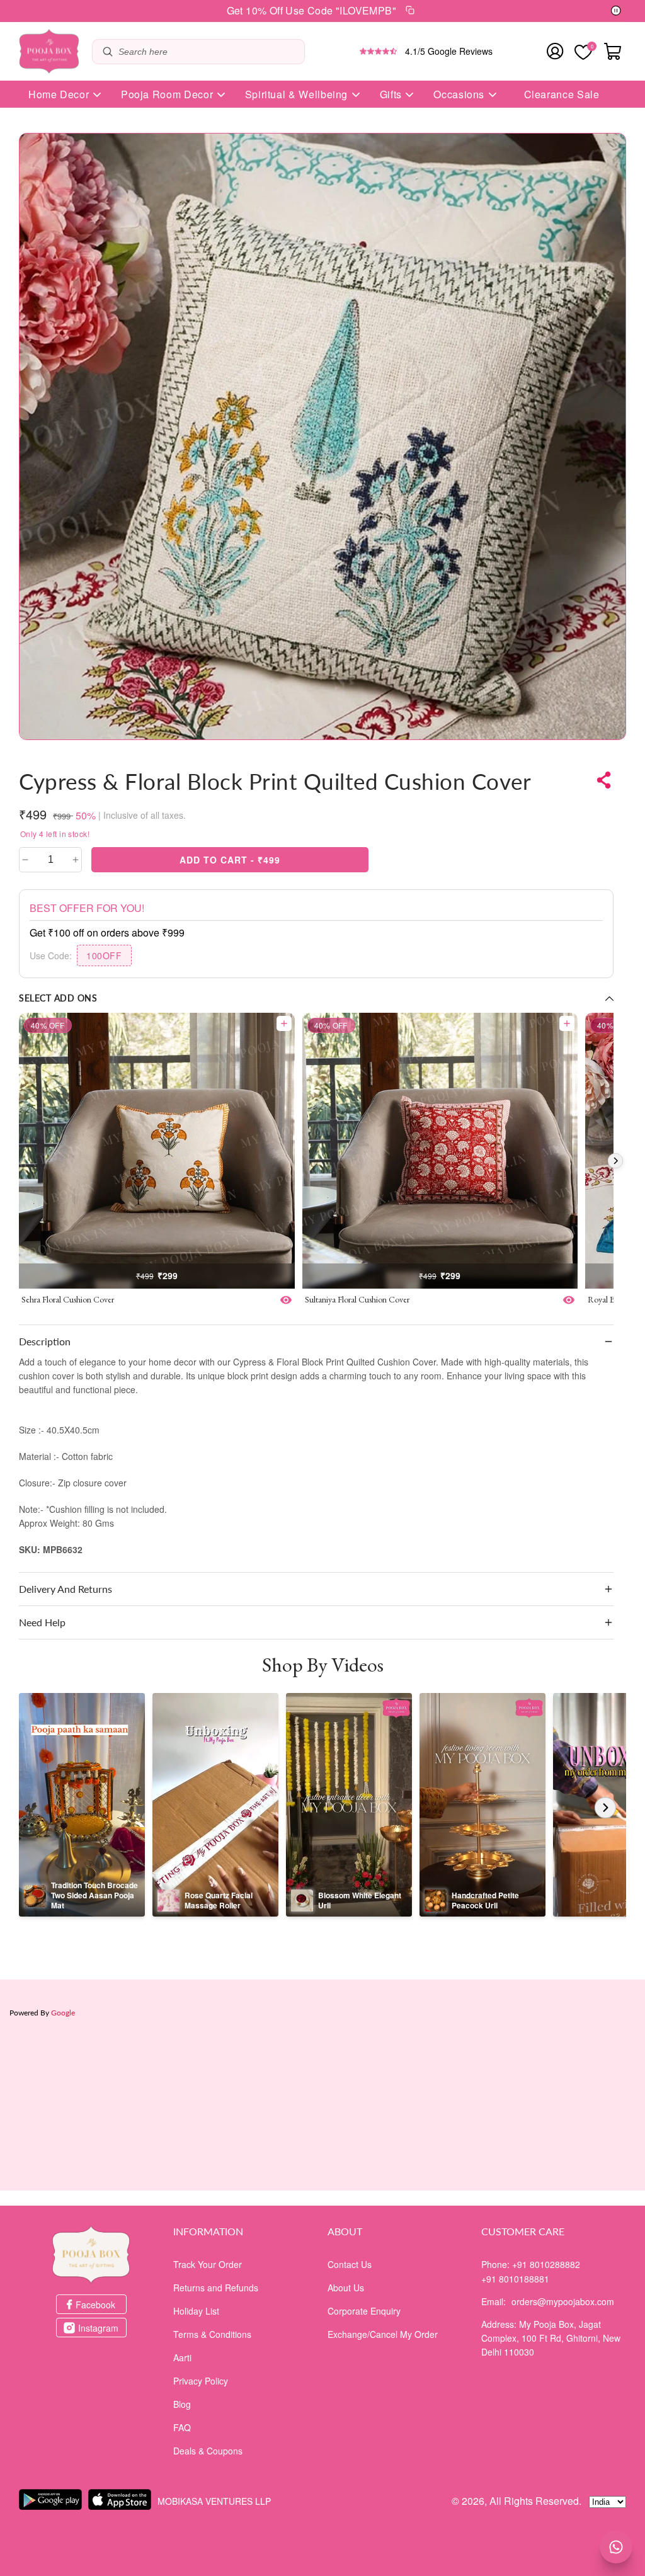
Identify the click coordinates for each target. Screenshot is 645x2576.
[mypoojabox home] (91, 2255)
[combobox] (208, 52)
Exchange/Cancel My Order (383, 2334)
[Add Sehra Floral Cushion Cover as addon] (284, 1023)
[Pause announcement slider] (616, 11)
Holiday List (196, 2311)
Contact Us (350, 2264)
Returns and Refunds (216, 2288)
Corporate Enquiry (364, 2311)
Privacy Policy (201, 2381)
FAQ (182, 2427)
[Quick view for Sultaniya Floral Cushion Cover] (569, 1300)
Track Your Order (208, 2264)
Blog (182, 2404)
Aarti (182, 2357)
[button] (316, 1342)
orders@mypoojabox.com (563, 2301)
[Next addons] (615, 1161)
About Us (346, 2288)
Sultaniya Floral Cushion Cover (357, 1299)
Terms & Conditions (212, 2334)
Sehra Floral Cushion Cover (68, 1299)
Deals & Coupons (208, 2451)
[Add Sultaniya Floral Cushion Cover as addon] (567, 1023)
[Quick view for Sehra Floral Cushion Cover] (286, 1300)
